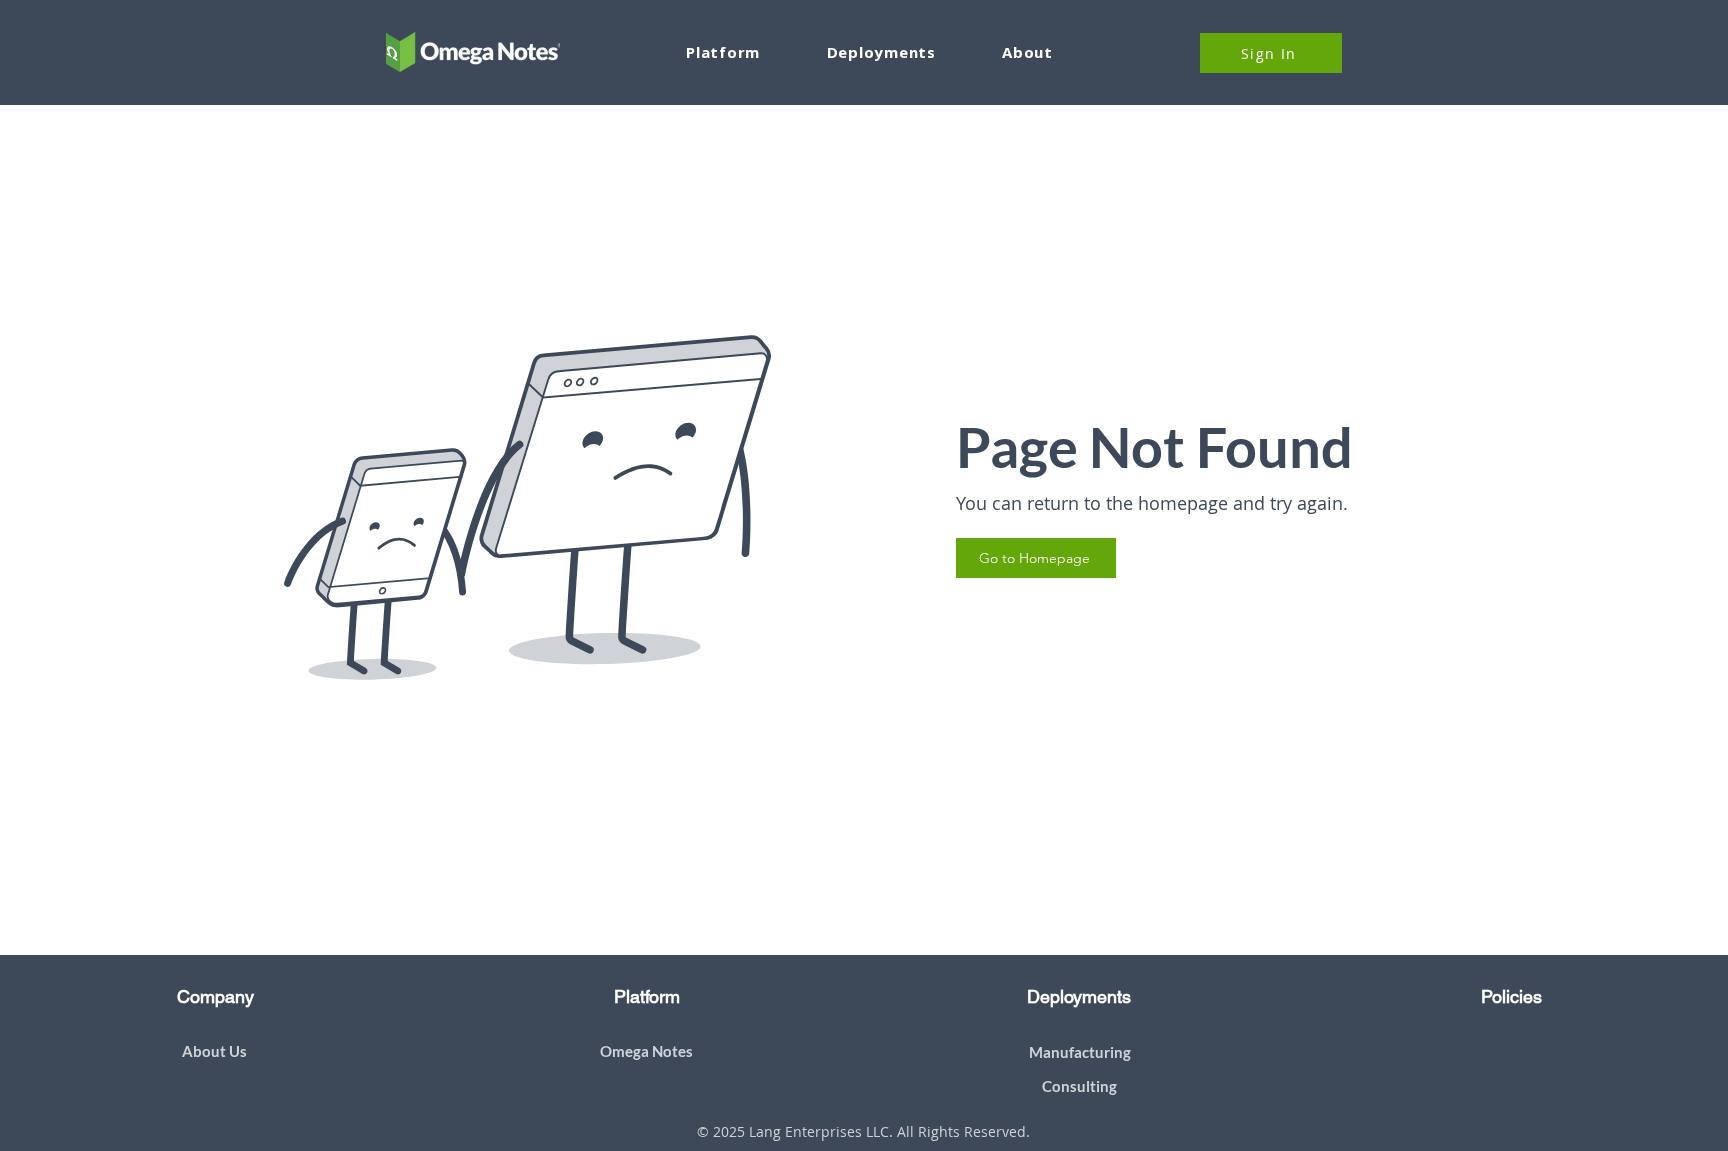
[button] (881, 52)
